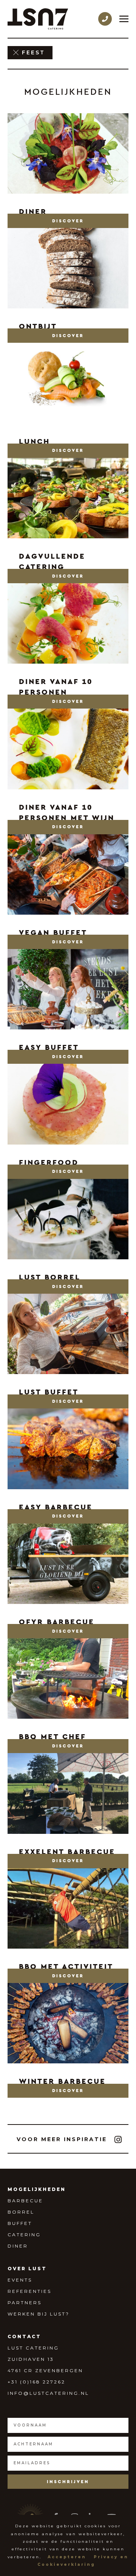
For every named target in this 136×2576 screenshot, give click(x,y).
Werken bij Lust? (39, 2314)
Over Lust (27, 2269)
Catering (24, 2235)
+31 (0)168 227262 (36, 2382)
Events (20, 2280)
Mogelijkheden (37, 2189)
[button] (68, 221)
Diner (18, 2246)
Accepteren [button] (67, 2557)
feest (33, 52)
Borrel (21, 2212)
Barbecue (25, 2201)
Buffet (20, 2223)
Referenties (29, 2291)
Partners (25, 2303)
